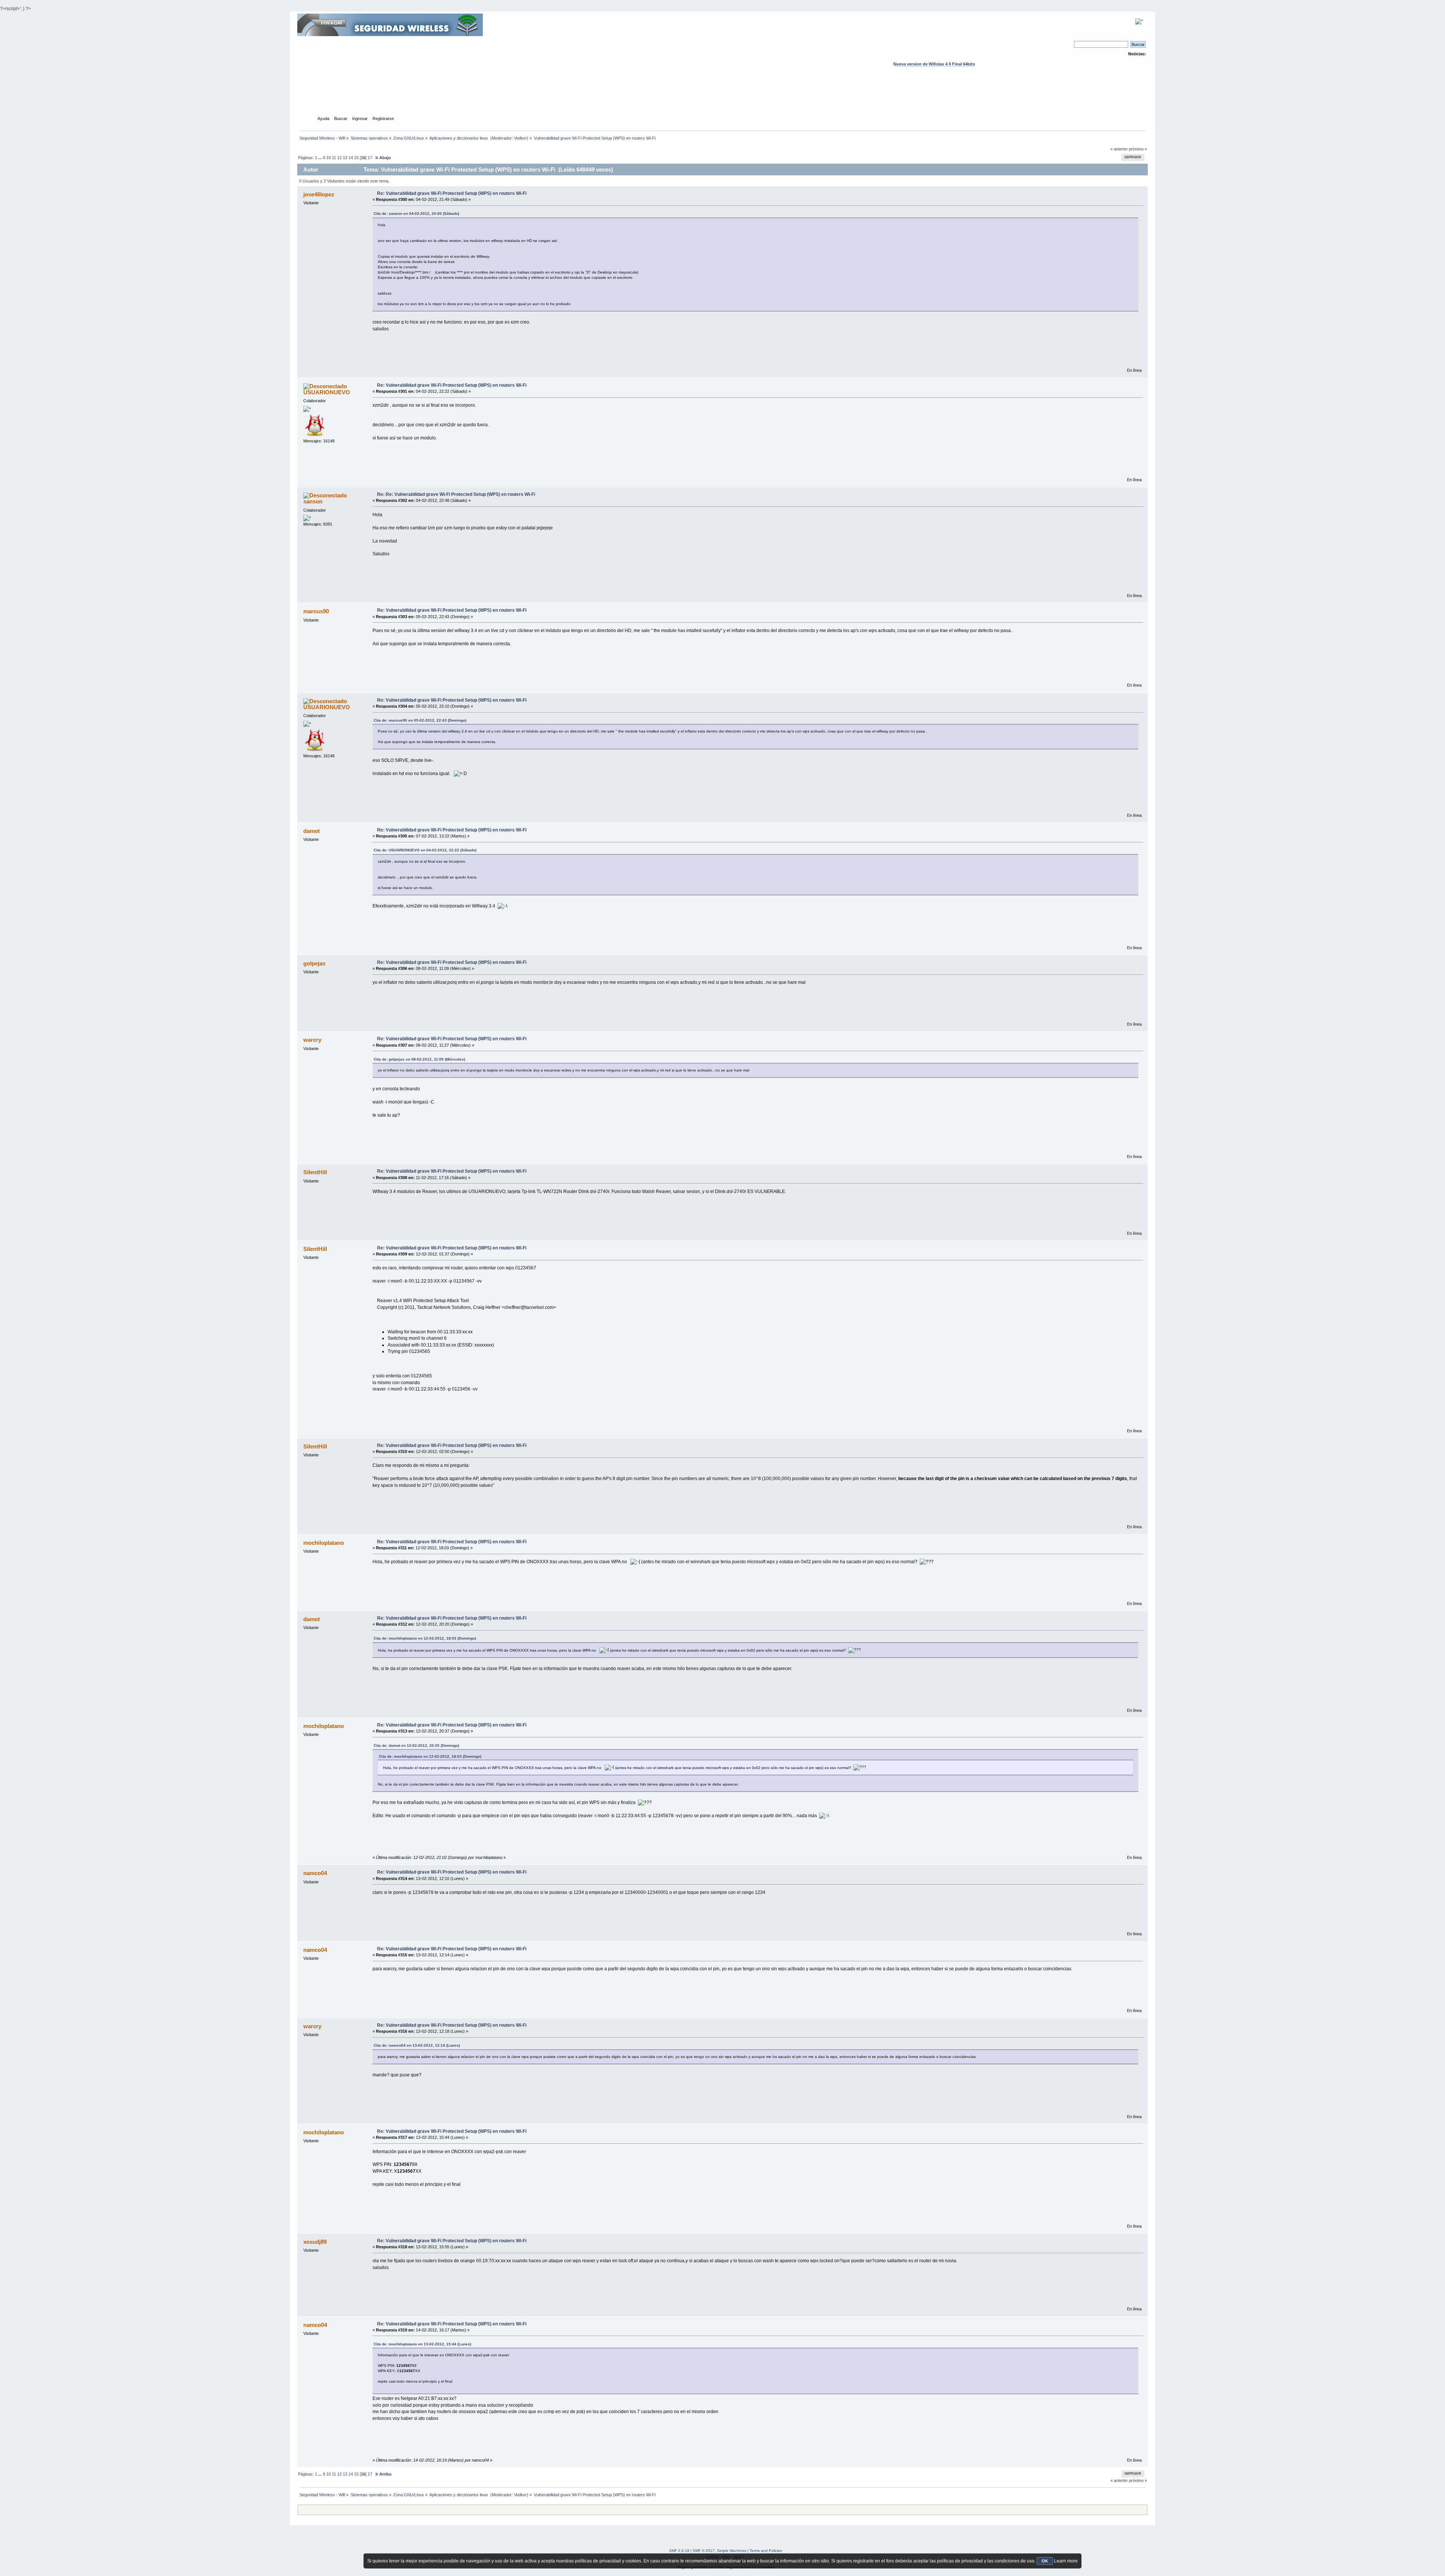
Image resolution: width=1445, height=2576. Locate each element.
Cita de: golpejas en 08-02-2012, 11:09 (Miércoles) (419, 1059)
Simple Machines (732, 2551)
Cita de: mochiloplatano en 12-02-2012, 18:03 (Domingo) (425, 1638)
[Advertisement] (722, 98)
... (321, 158)
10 (329, 158)
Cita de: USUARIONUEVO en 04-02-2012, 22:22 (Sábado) (425, 850)
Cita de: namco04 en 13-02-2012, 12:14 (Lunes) (417, 2045)
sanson (313, 501)
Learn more (1066, 2561)
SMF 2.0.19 (679, 2551)
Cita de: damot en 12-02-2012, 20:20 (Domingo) (416, 1745)
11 (334, 158)
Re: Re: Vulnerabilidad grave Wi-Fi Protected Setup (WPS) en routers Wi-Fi (456, 494)
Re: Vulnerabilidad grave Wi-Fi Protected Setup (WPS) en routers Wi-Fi (452, 193)
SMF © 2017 (704, 2551)
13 (345, 158)
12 (339, 158)
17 (370, 158)
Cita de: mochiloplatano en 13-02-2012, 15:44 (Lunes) (422, 2344)
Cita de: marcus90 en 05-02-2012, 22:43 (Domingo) (420, 720)
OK (1045, 2561)
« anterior (1119, 149)
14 (351, 158)
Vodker (520, 138)
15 (356, 158)
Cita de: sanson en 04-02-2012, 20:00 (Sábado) (416, 214)
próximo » (1138, 149)
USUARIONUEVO (327, 392)
